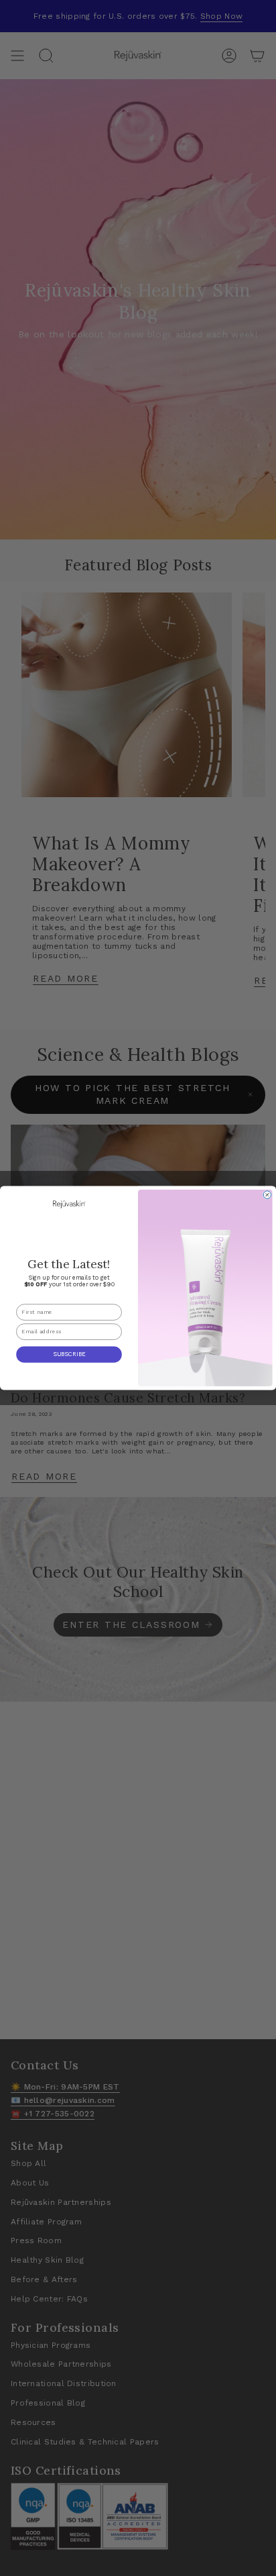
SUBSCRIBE (69, 1354)
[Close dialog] (267, 1195)
